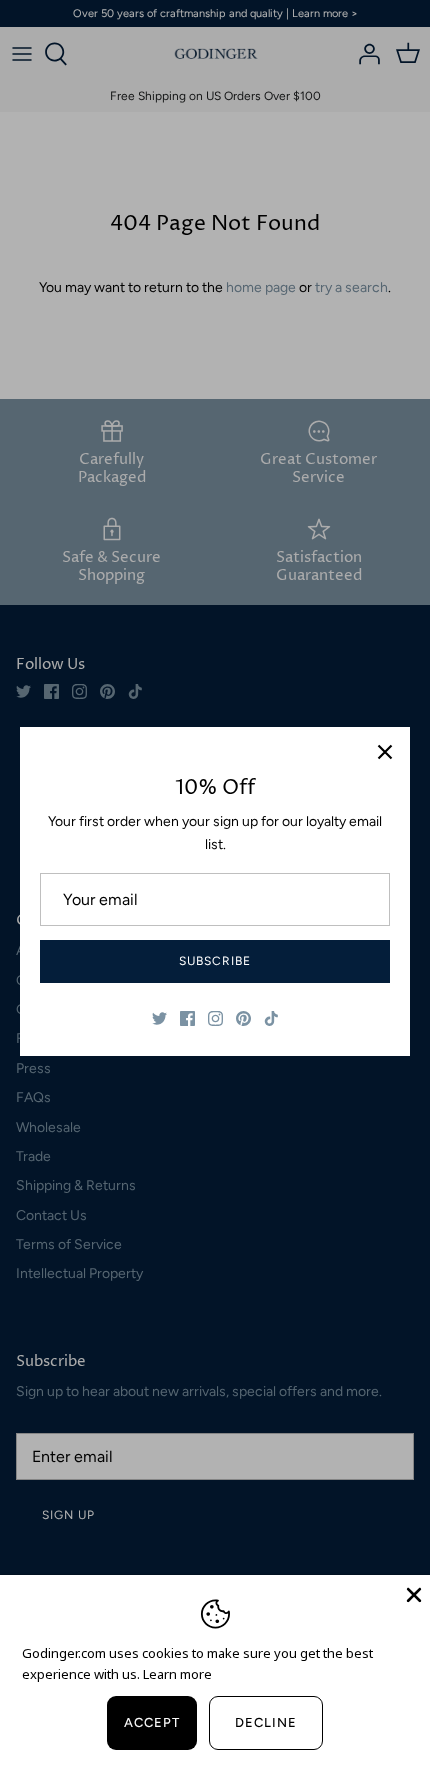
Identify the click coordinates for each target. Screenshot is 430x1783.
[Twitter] (159, 1018)
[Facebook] (187, 1018)
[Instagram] (215, 1018)
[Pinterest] (243, 1018)
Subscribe (215, 961)
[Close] (385, 752)
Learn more (177, 1674)
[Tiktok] (271, 1018)
